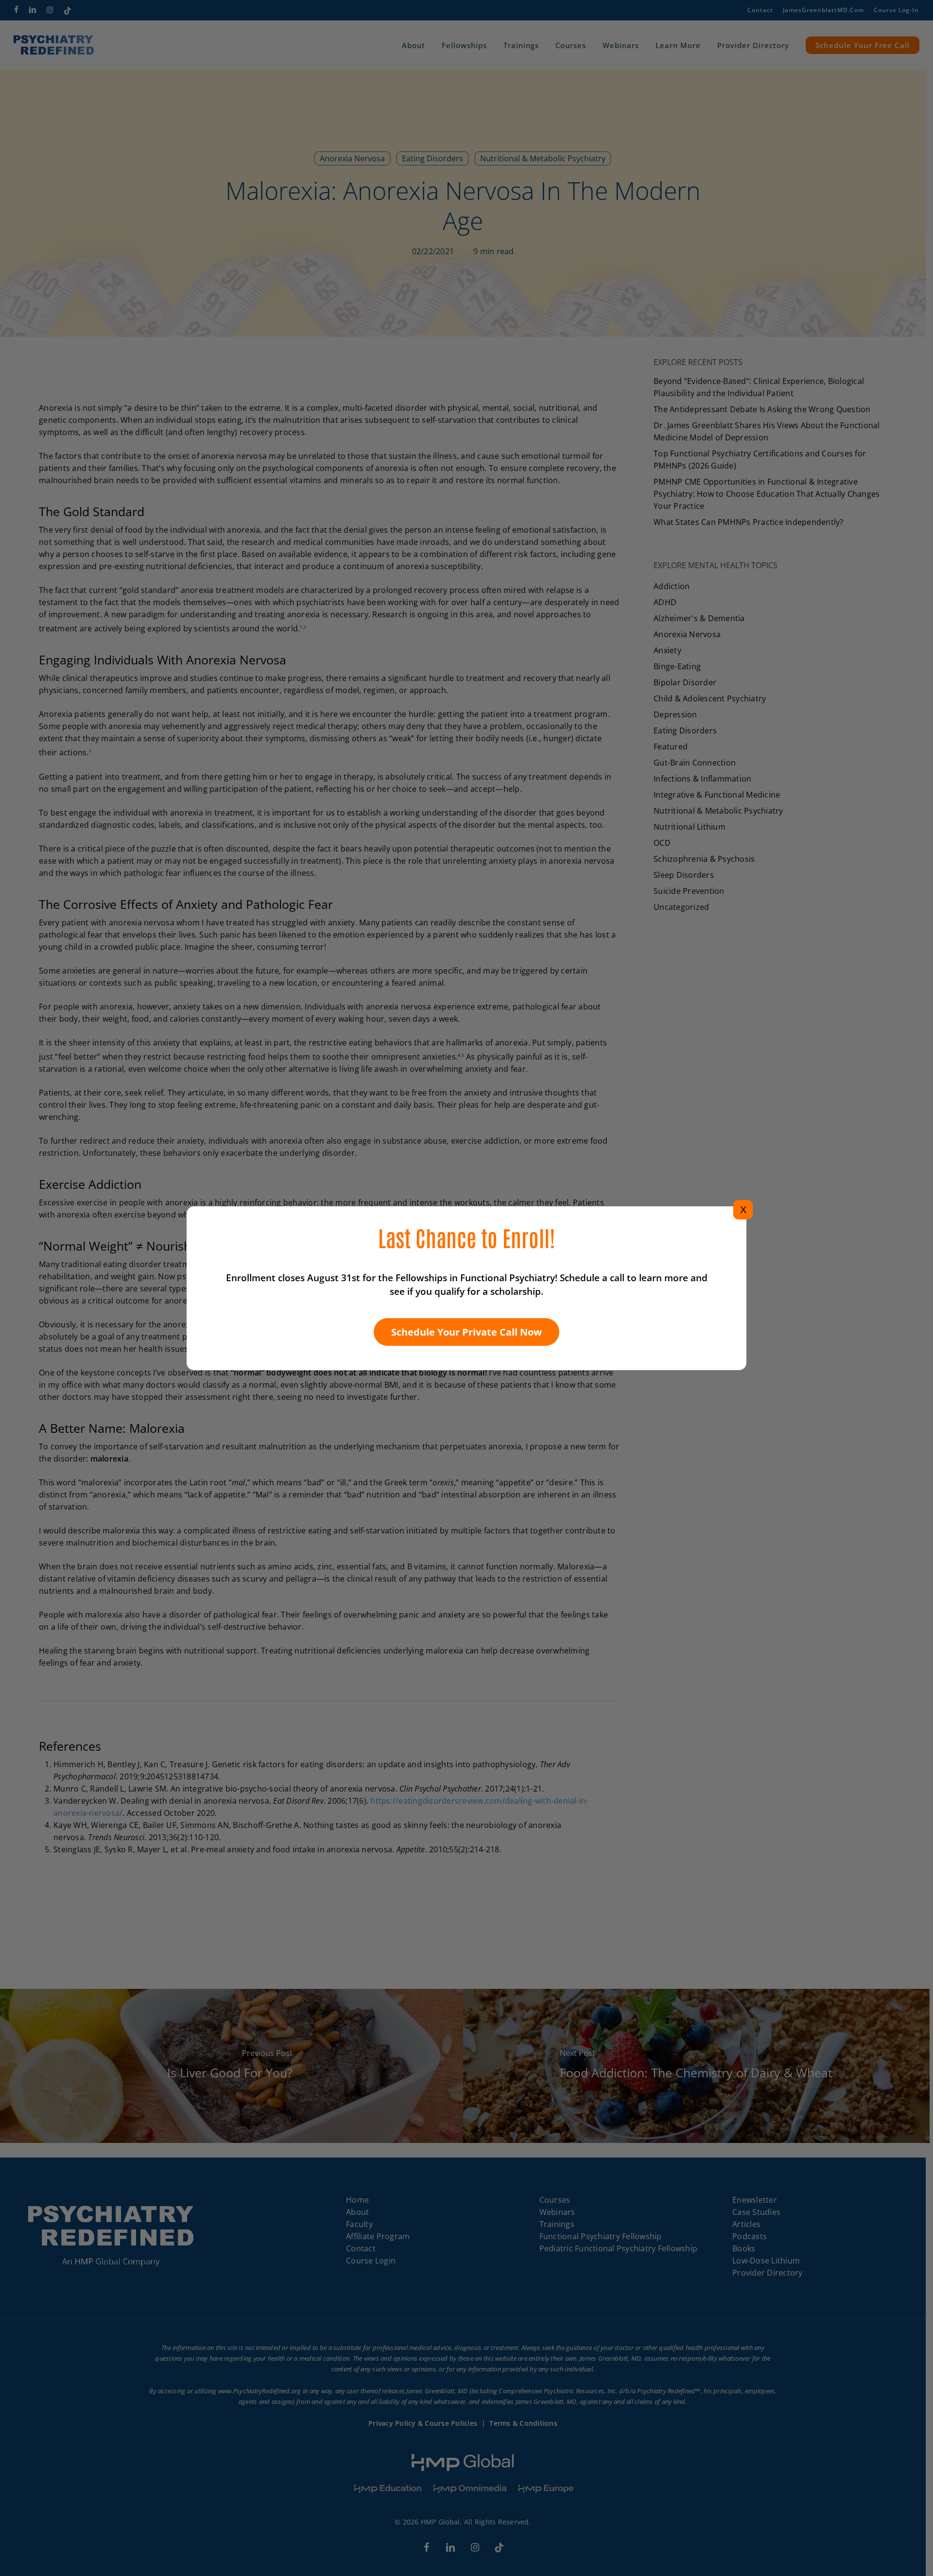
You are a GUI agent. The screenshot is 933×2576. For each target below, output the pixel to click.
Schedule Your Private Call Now (466, 1332)
